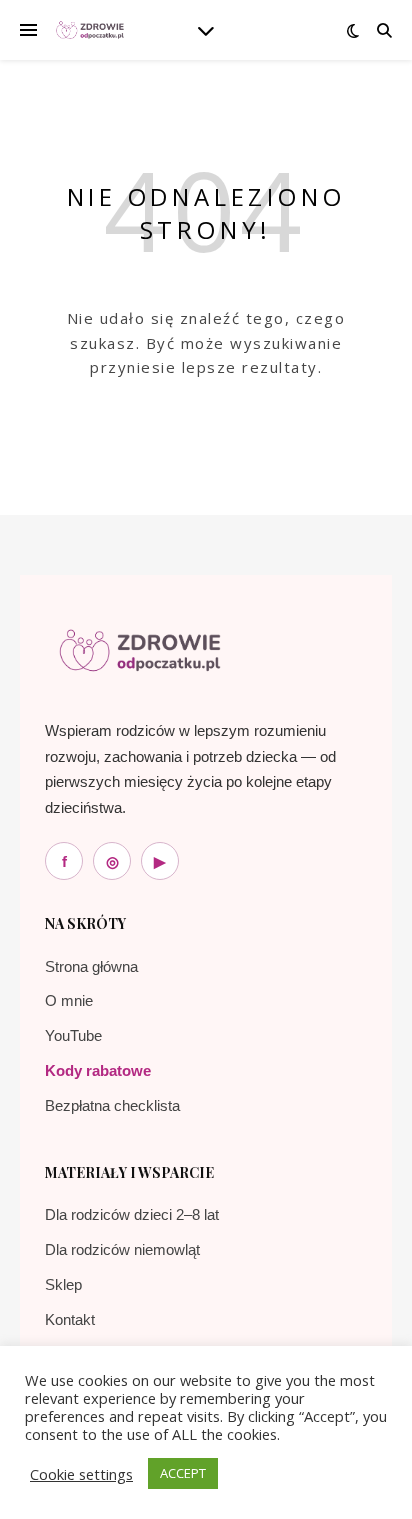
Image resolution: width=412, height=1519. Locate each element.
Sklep (63, 1284)
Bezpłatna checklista (112, 1105)
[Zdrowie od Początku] (140, 650)
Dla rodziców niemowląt (122, 1249)
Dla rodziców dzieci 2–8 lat (132, 1214)
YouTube (73, 1035)
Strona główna (91, 966)
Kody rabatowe (98, 1070)
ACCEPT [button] (183, 1473)
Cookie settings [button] (81, 1474)
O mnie (69, 1000)
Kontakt (70, 1319)
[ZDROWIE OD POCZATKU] (90, 30)
